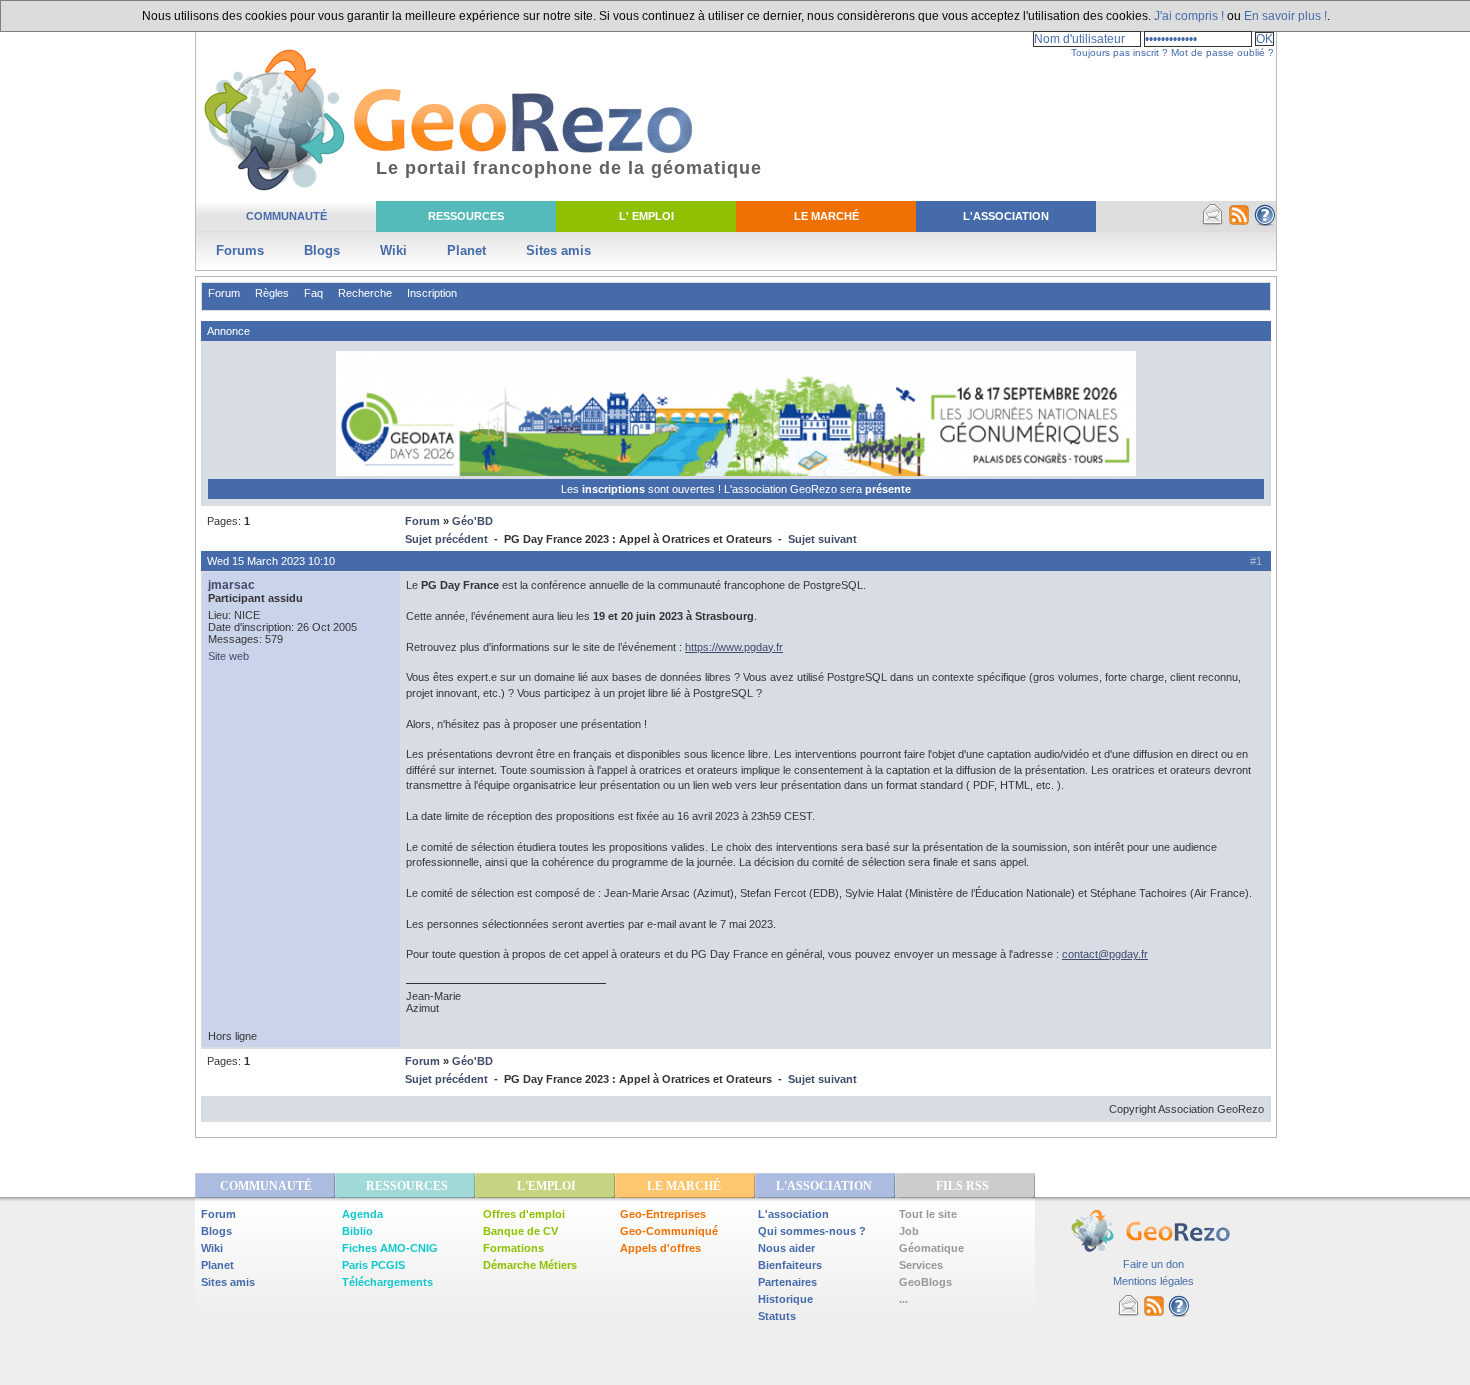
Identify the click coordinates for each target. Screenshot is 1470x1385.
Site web (228, 656)
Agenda (362, 1214)
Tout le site (928, 1214)
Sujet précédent (446, 539)
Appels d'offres (660, 1248)
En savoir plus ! (1285, 16)
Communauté (286, 216)
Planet (466, 250)
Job (909, 1231)
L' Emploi (646, 216)
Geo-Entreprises (663, 1214)
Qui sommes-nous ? (812, 1231)
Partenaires (787, 1282)
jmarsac (231, 585)
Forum (224, 293)
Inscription (432, 293)
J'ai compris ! (1189, 16)
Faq (313, 293)
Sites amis (558, 250)
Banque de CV (520, 1231)
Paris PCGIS (373, 1265)
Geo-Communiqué (669, 1231)
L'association (793, 1214)
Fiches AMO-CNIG (390, 1248)
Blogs (322, 250)
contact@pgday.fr (1105, 954)
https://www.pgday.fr (734, 647)
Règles (272, 293)
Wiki (393, 250)
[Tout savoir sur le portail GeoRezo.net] (1265, 222)
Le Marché (826, 216)
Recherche (365, 293)
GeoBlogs (925, 1282)
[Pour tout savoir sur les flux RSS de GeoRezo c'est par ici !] (1239, 222)
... (903, 1299)
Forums (240, 250)
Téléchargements (387, 1282)
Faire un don (1153, 1264)
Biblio (357, 1231)
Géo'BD (472, 521)
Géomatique (931, 1248)
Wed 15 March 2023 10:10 (271, 561)
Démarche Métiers (530, 1265)
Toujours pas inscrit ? (1119, 52)
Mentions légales (1153, 1281)
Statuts (777, 1316)
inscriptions (615, 489)
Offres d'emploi (524, 1214)
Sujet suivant (822, 539)
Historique (785, 1299)
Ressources (466, 216)
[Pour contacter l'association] (1213, 222)
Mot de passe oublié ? (1222, 52)
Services (921, 1265)
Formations (513, 1248)
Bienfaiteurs (790, 1265)
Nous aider (786, 1248)
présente (888, 489)
